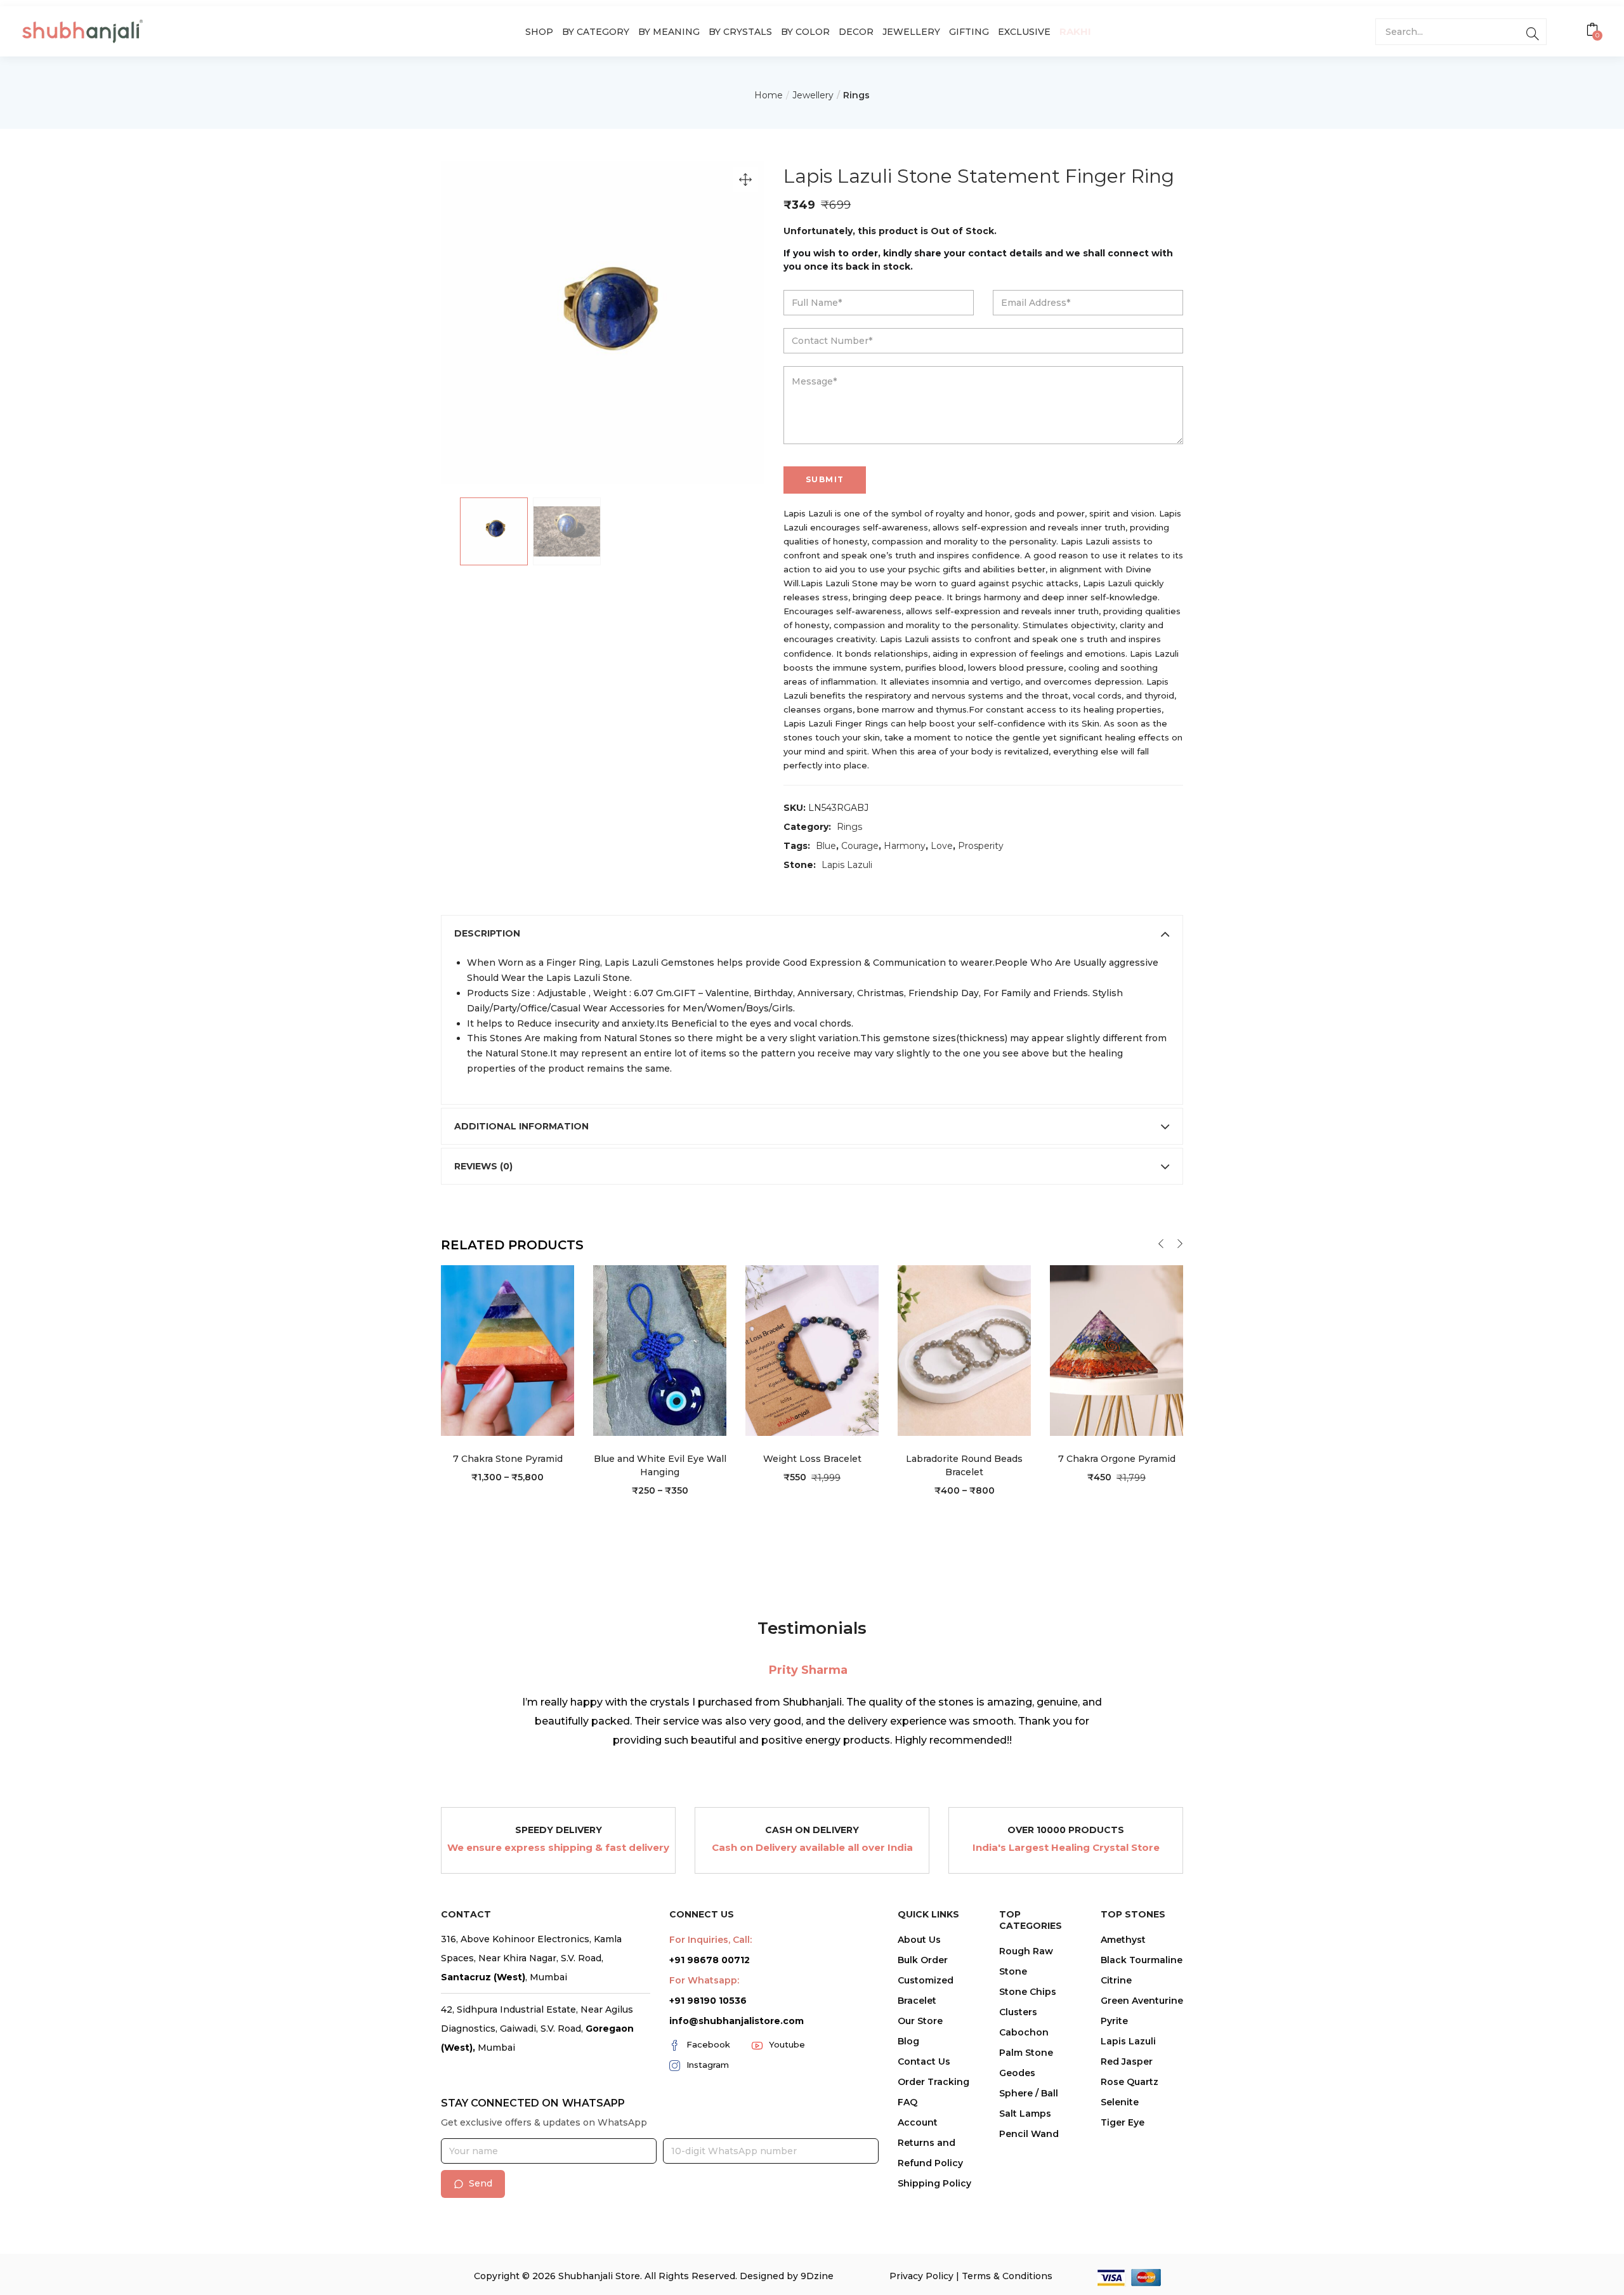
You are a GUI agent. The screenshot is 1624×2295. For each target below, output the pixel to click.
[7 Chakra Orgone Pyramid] (1116, 1350)
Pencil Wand (1029, 2134)
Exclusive (1024, 32)
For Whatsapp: (704, 1980)
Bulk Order (923, 1960)
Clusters (1018, 2012)
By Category (596, 32)
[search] (1532, 32)
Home (769, 95)
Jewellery (911, 32)
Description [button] (487, 933)
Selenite (1120, 2102)
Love (942, 846)
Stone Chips (1028, 1992)
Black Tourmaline (1142, 1960)
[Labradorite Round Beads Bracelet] (964, 1350)
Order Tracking (933, 2082)
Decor (856, 32)
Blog (908, 2041)
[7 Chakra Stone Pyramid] (507, 1350)
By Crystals (740, 32)
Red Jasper (1127, 2062)
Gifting (969, 32)
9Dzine (817, 2276)
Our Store (920, 2021)
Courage (860, 846)
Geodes (1017, 2073)
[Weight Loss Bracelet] (812, 1350)
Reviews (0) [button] (483, 1166)
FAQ (907, 2102)
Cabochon (1024, 2032)
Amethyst (1123, 1940)
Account (918, 2122)
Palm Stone (1026, 2053)
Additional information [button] (521, 1126)
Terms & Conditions (1007, 2276)
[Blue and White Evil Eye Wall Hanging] (660, 1350)
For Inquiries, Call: (710, 1940)
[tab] (812, 933)
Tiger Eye (1123, 2122)
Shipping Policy (934, 2183)
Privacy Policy (921, 2276)
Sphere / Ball (1029, 2093)
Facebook (708, 2044)
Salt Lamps (1025, 2114)
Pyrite (1114, 2021)
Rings (856, 95)
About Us (919, 1940)
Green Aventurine (1142, 2001)
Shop (539, 32)
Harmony (905, 846)
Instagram (708, 2065)
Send (481, 2183)
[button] (1594, 31)
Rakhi (1075, 31)
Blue (826, 846)
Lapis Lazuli (847, 865)
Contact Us (924, 2062)
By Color (805, 32)
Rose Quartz (1130, 2082)
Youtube (787, 2044)
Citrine (1116, 1980)
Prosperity (981, 846)
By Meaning (669, 32)
